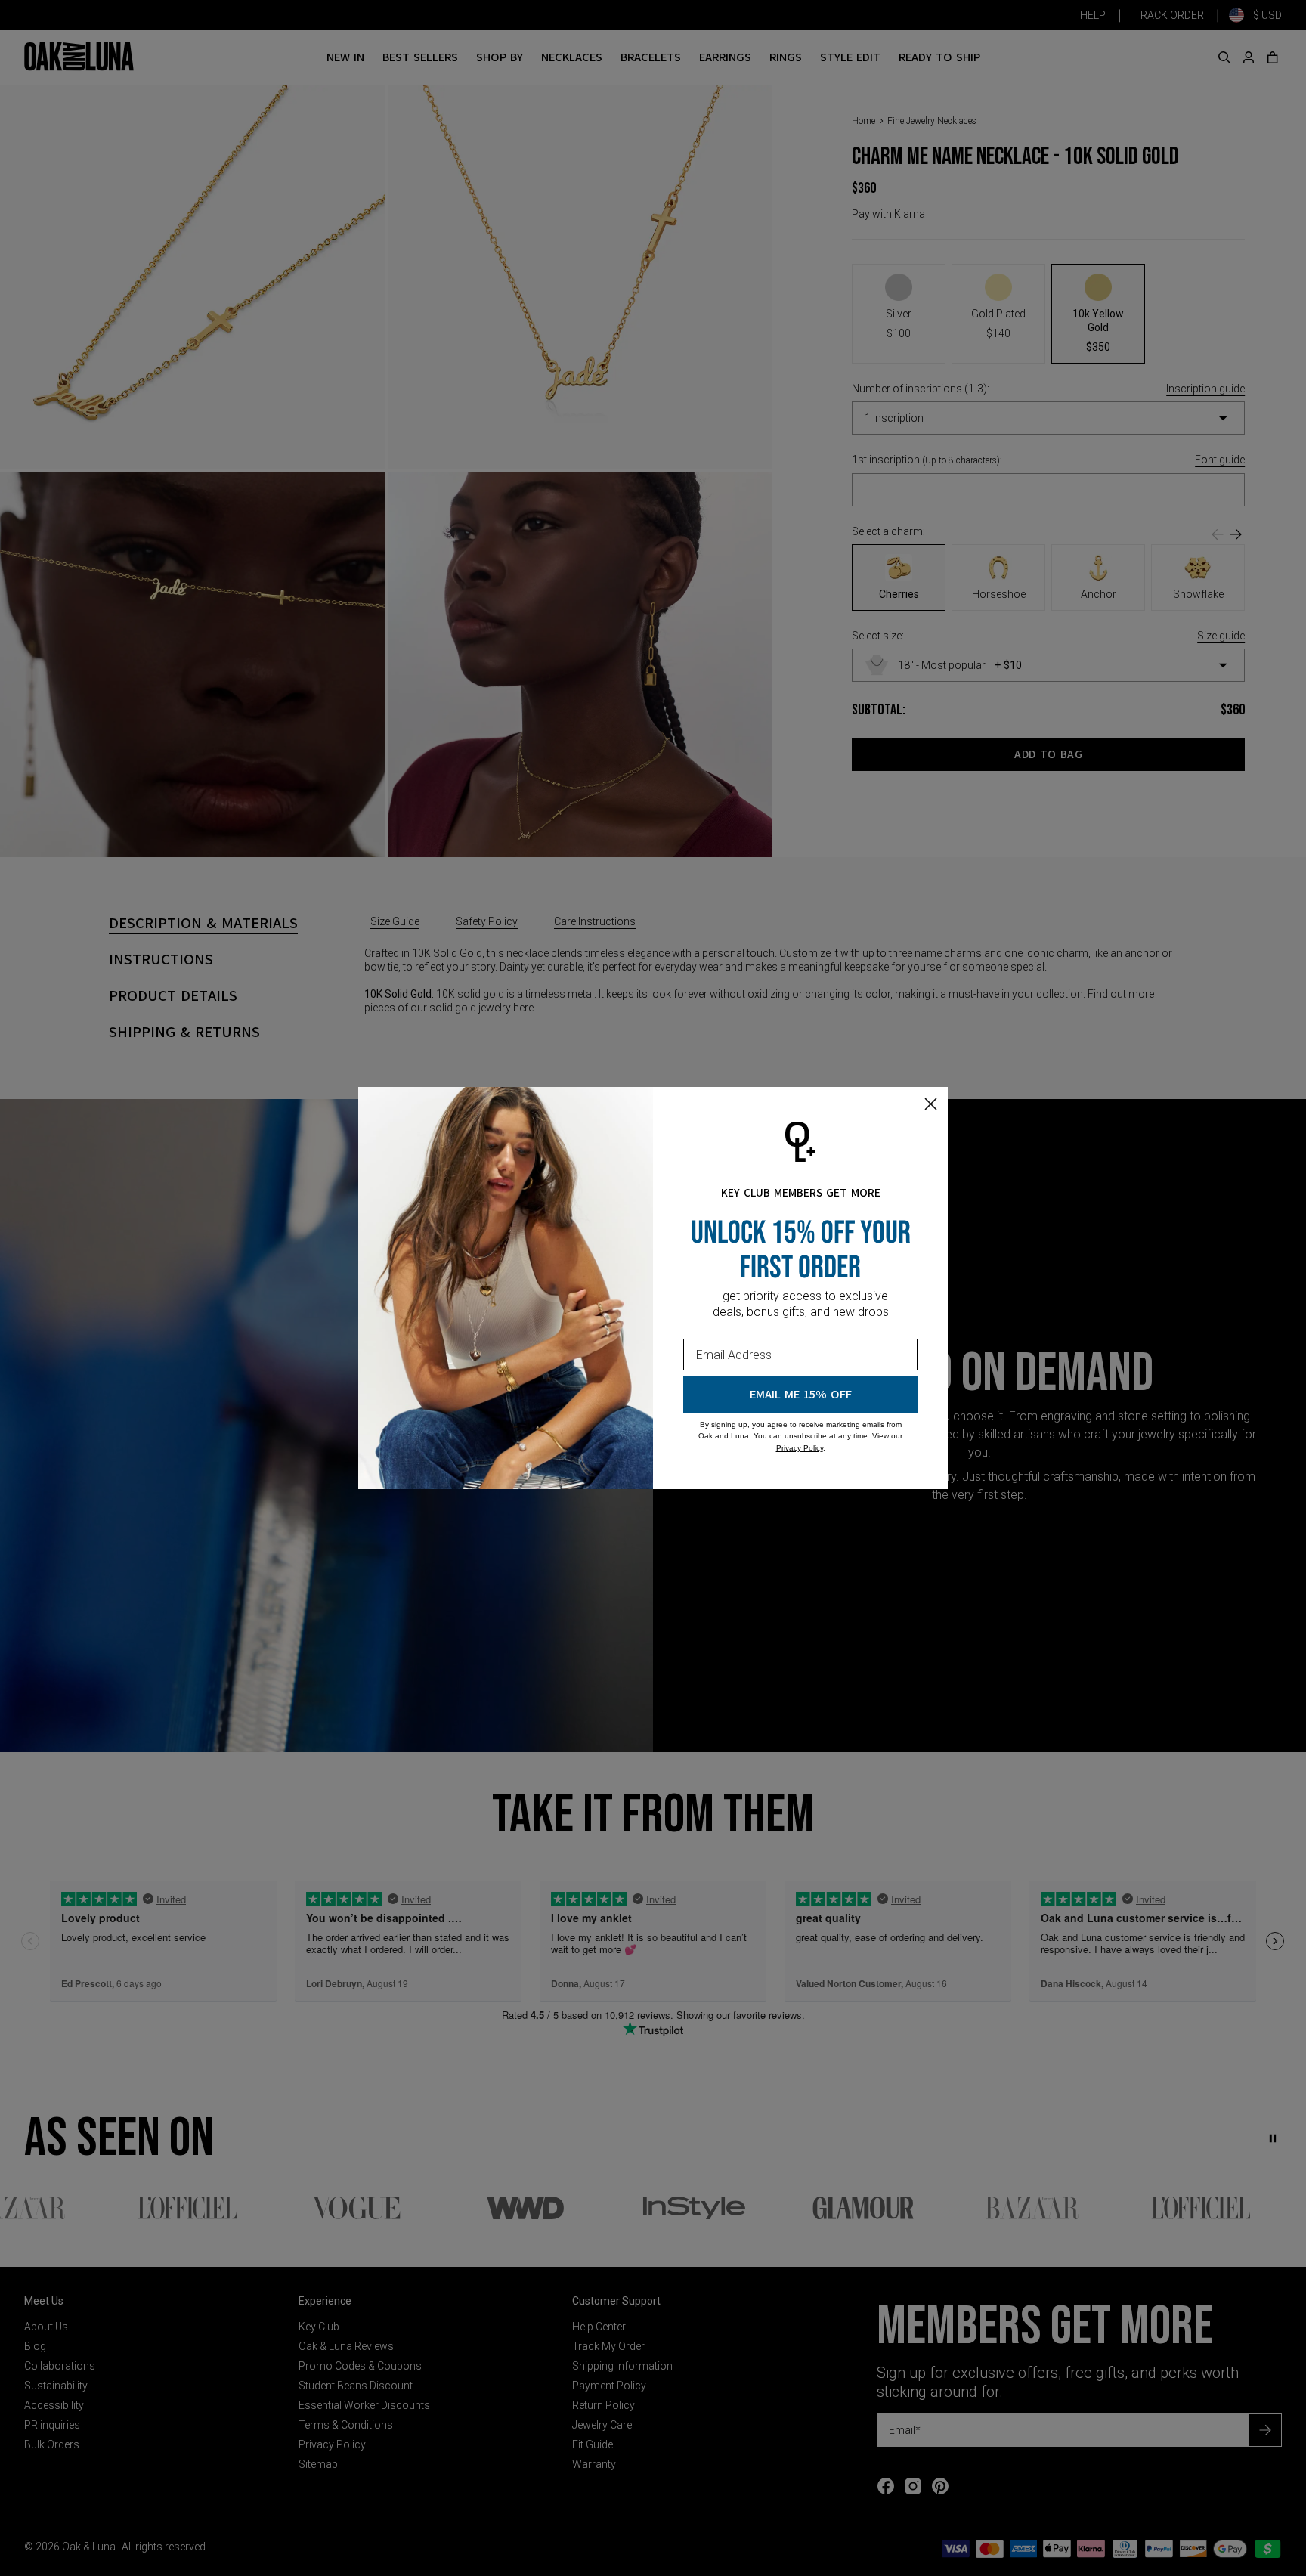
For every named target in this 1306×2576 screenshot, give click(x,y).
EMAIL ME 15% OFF (801, 1395)
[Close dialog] (931, 1104)
